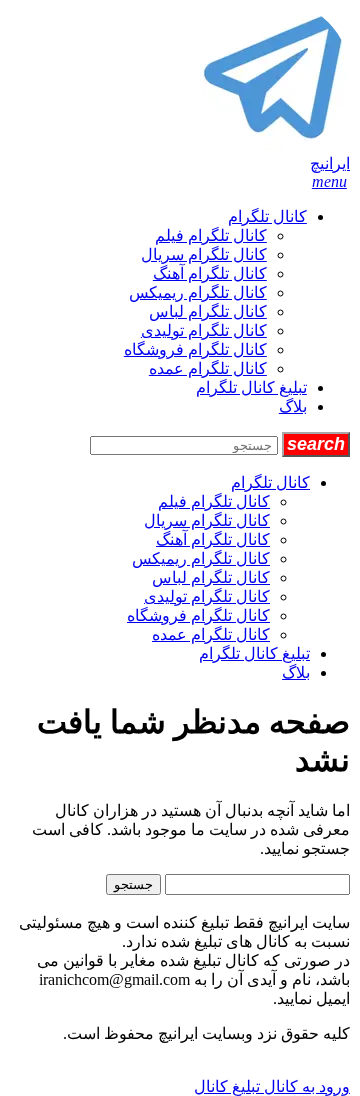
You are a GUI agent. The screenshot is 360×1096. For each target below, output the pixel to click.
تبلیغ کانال (227, 1086)
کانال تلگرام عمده (208, 368)
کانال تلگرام (267, 216)
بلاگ (293, 406)
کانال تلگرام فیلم (211, 235)
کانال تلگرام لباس (208, 311)
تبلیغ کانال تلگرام (251, 387)
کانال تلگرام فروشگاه (195, 349)
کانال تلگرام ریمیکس (198, 292)
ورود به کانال (305, 1086)
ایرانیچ (330, 163)
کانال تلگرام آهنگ (210, 273)
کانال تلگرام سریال (204, 254)
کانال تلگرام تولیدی (204, 330)
